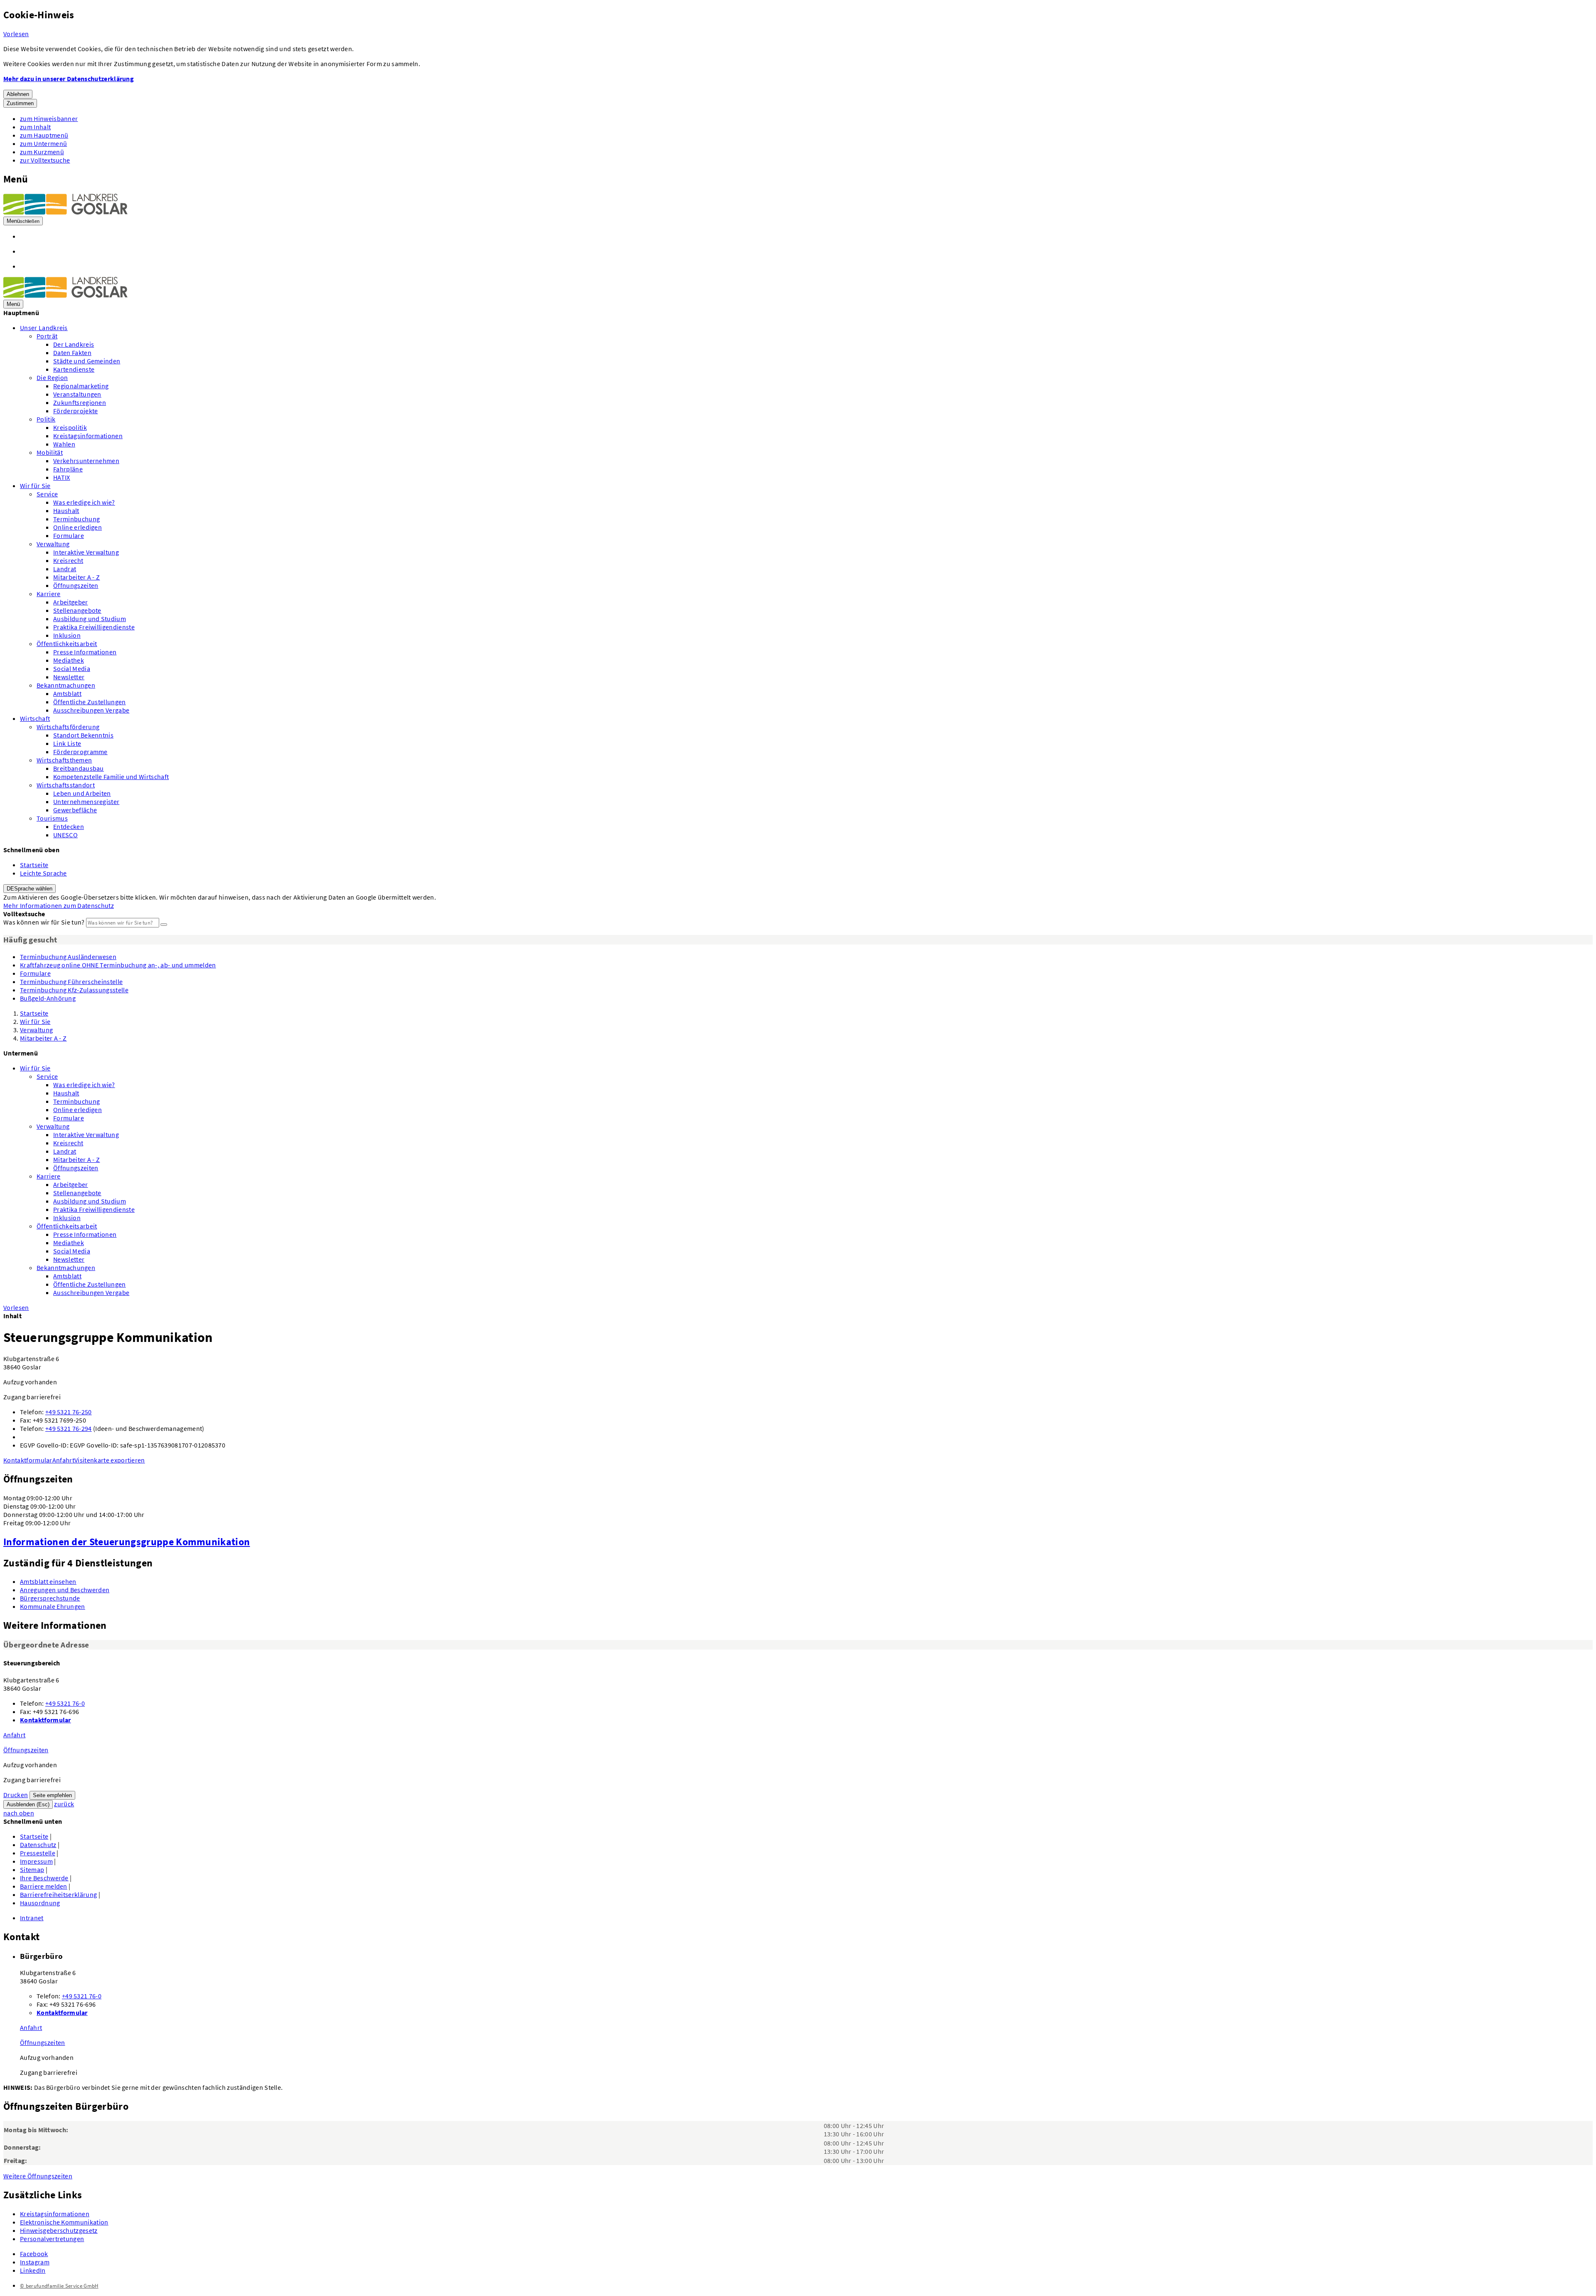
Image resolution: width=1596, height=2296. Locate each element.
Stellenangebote (77, 610)
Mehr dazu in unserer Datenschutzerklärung (69, 79)
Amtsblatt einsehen (48, 1581)
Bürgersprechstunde (50, 1598)
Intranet (32, 1918)
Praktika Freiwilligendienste (94, 627)
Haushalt (66, 510)
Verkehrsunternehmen (86, 461)
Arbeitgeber (71, 602)
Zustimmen (20, 103)
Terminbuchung (76, 519)
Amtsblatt (67, 693)
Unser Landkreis (44, 328)
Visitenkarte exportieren (110, 1460)
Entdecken (69, 826)
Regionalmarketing (81, 386)
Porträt (47, 336)
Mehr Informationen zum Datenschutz (59, 905)
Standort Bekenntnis (83, 735)
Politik (46, 419)
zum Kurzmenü (42, 152)
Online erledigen (78, 527)
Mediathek (69, 660)
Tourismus (52, 818)
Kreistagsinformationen (88, 436)
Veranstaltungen (77, 394)
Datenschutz (38, 1845)
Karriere (49, 594)
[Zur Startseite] (65, 212)
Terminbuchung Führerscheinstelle (71, 982)
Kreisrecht (68, 560)
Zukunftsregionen (80, 402)
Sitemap (32, 1869)
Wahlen (64, 444)
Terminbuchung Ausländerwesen (68, 957)
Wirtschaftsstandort (66, 785)
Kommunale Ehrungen (53, 1606)
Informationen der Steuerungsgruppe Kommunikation (127, 1542)
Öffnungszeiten (76, 585)
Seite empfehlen (52, 1795)
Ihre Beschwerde (44, 1878)
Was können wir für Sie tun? (44, 922)
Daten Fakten (72, 353)
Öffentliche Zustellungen (90, 702)
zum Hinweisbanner (49, 118)
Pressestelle (38, 1853)
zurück (64, 1804)
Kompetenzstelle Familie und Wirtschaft (111, 777)
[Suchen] (164, 925)
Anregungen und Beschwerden (65, 1590)
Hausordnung (40, 1903)
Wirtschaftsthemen (64, 760)
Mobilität (50, 452)
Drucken (16, 1795)
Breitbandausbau (79, 768)
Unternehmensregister (86, 802)
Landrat (65, 569)
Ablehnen (18, 94)
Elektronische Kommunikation (64, 2222)
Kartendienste (74, 369)
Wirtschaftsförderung (68, 727)
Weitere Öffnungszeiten (38, 2176)
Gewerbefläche (75, 810)
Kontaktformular (28, 1460)
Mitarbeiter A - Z (76, 577)
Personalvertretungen (52, 2239)
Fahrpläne (68, 469)
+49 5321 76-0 (65, 1703)
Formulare (69, 535)
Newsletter (69, 677)
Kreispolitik (70, 427)
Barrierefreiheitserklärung (58, 1894)
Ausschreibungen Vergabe (91, 710)
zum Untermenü (43, 143)
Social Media (72, 668)
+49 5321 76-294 (69, 1428)
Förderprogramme (80, 752)
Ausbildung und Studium (90, 619)
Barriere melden (44, 1886)
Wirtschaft (35, 718)
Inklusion (67, 635)
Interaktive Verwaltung (86, 552)
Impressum (36, 1861)
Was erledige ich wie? (84, 502)
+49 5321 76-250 (69, 1412)
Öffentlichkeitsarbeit (67, 644)
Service (47, 494)
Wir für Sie (35, 486)
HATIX (62, 477)
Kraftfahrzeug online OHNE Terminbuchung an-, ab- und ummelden (118, 965)
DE (30, 889)
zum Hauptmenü (44, 135)
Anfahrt (63, 1460)
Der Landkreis (74, 344)
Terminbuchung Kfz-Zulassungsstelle (74, 990)
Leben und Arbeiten (82, 793)
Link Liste (67, 743)
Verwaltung (53, 544)
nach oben (19, 1813)
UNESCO (65, 835)
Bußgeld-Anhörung (48, 998)
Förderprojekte (75, 411)
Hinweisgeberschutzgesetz (59, 2230)
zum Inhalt (35, 127)
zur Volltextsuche (45, 160)
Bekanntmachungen (66, 685)
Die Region (52, 377)
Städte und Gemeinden (87, 361)
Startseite (34, 865)
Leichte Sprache (43, 873)
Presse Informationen (85, 652)
